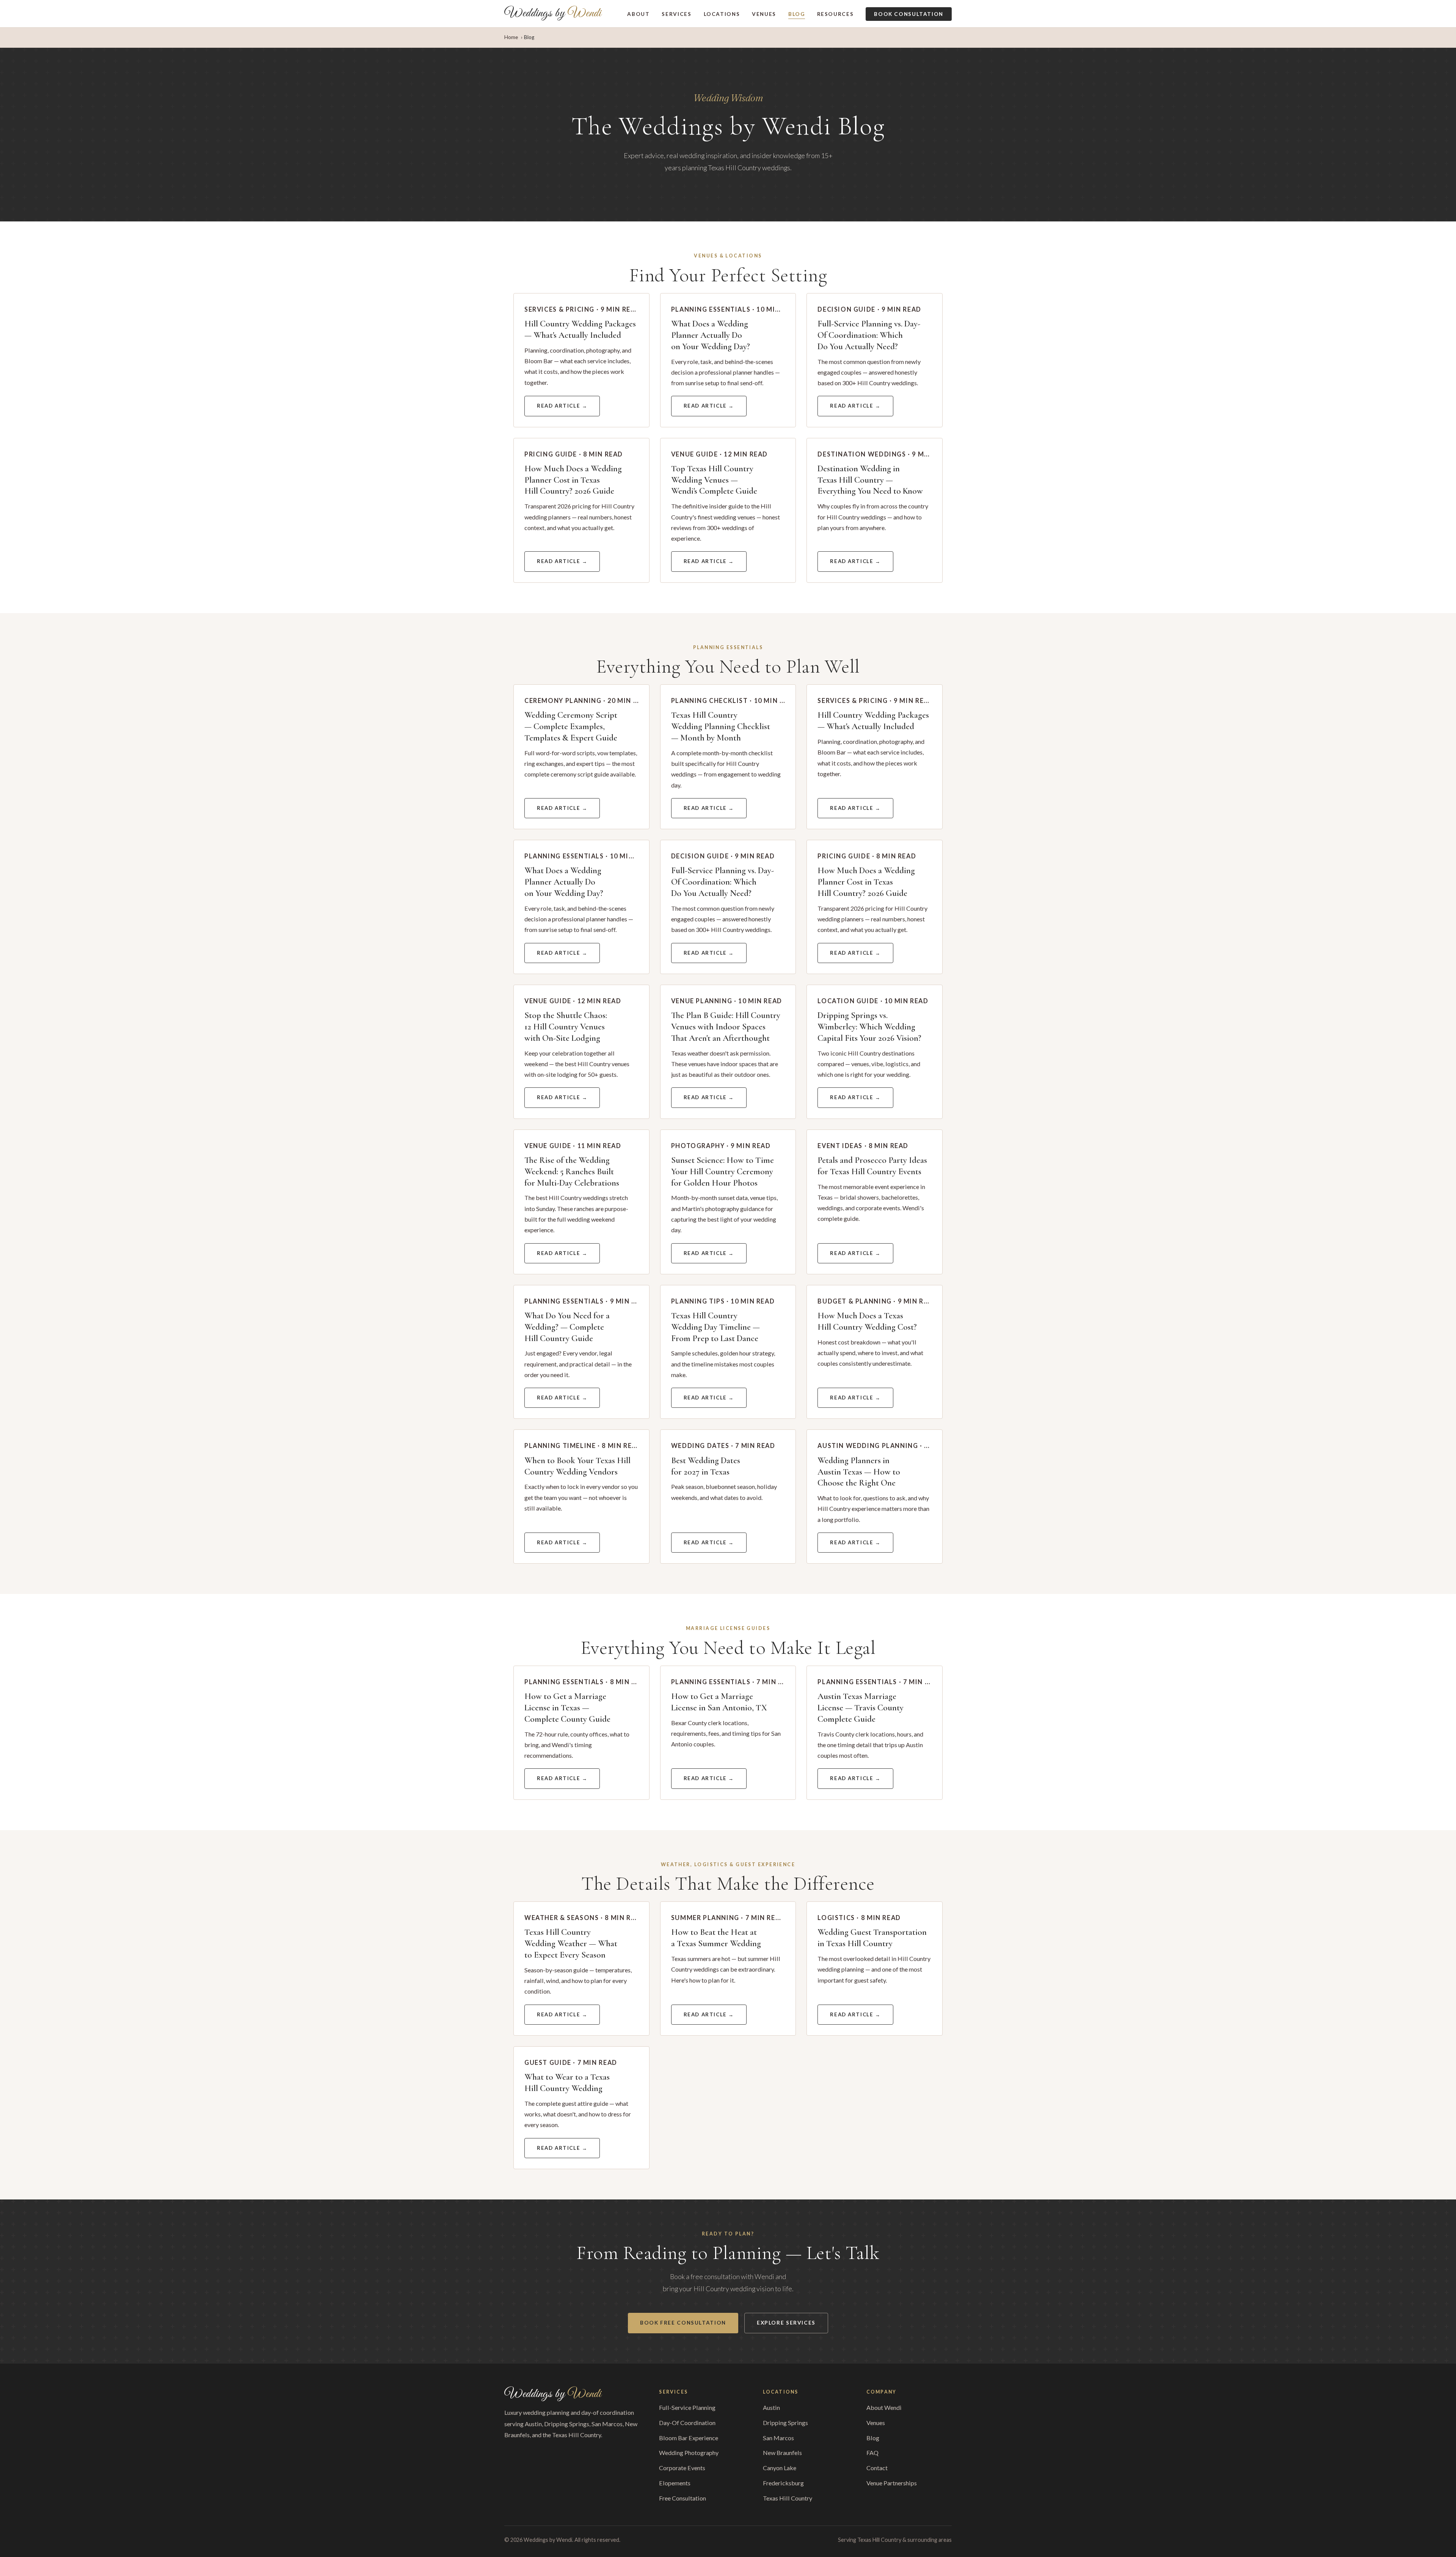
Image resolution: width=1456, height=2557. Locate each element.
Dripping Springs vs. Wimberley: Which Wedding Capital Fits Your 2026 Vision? (869, 1027)
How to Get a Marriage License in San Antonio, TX (719, 1702)
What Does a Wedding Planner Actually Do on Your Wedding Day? (711, 335)
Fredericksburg (783, 2483)
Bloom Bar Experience (689, 2438)
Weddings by (553, 14)
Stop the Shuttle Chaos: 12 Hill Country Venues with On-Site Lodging (566, 1027)
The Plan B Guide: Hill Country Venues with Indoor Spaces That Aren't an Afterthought (726, 1027)
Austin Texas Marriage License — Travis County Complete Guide (861, 1708)
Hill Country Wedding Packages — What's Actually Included (580, 329)
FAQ (872, 2453)
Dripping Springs (785, 2423)
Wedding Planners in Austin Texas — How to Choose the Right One (859, 1472)
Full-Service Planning (687, 2407)
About (638, 14)
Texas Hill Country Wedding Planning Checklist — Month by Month (721, 726)
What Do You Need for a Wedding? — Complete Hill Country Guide (567, 1327)
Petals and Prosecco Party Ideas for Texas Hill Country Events (872, 1166)
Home (511, 37)
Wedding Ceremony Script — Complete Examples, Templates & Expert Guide (571, 726)
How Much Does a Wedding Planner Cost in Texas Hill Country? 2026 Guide (573, 480)
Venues (764, 14)
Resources (835, 14)
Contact (877, 2468)
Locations (722, 14)
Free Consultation (682, 2498)
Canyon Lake (780, 2468)
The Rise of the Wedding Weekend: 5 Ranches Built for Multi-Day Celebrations (572, 1172)
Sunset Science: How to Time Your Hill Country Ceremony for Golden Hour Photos (723, 1172)
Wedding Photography (689, 2453)
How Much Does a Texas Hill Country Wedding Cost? (867, 1321)
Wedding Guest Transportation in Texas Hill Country (872, 1938)
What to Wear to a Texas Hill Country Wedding (567, 2083)
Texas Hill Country (788, 2498)
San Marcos (778, 2438)
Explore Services (786, 2323)
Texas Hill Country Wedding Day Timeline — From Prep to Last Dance (715, 1327)
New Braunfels (782, 2453)
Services (676, 14)
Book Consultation (909, 14)
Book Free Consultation (683, 2323)
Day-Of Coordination (687, 2423)
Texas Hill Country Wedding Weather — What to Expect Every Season (571, 1944)
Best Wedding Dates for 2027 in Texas (706, 1466)
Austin (771, 2407)
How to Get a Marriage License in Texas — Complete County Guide (567, 1708)
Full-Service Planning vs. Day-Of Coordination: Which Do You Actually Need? (869, 335)
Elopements (675, 2483)
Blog (797, 14)
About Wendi (884, 2407)
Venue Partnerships (892, 2483)
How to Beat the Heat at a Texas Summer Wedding (716, 1938)
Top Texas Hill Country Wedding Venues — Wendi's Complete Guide (714, 480)
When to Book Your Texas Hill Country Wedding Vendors (577, 1466)
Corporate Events (682, 2468)
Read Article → (562, 406)
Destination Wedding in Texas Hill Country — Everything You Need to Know (870, 480)
